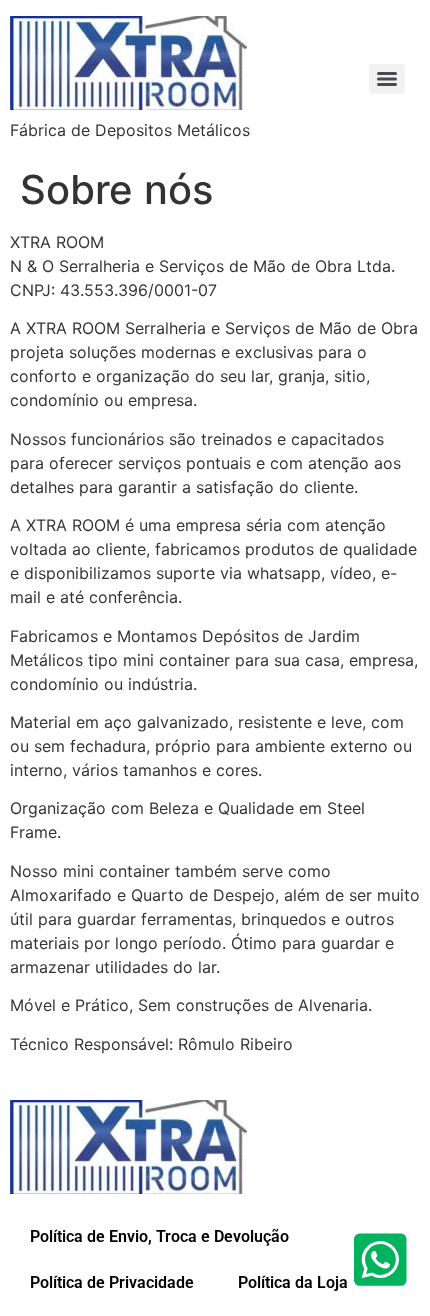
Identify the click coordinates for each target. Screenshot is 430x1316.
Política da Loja (291, 1282)
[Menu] (387, 79)
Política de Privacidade (112, 1282)
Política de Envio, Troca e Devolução (159, 1236)
